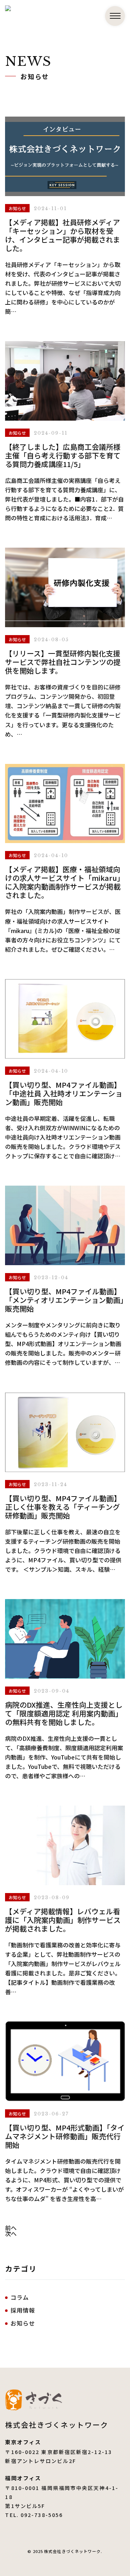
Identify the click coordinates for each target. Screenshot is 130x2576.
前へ (11, 2228)
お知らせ (23, 2323)
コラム (19, 2297)
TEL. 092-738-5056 (34, 2515)
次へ (11, 2233)
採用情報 (23, 2310)
